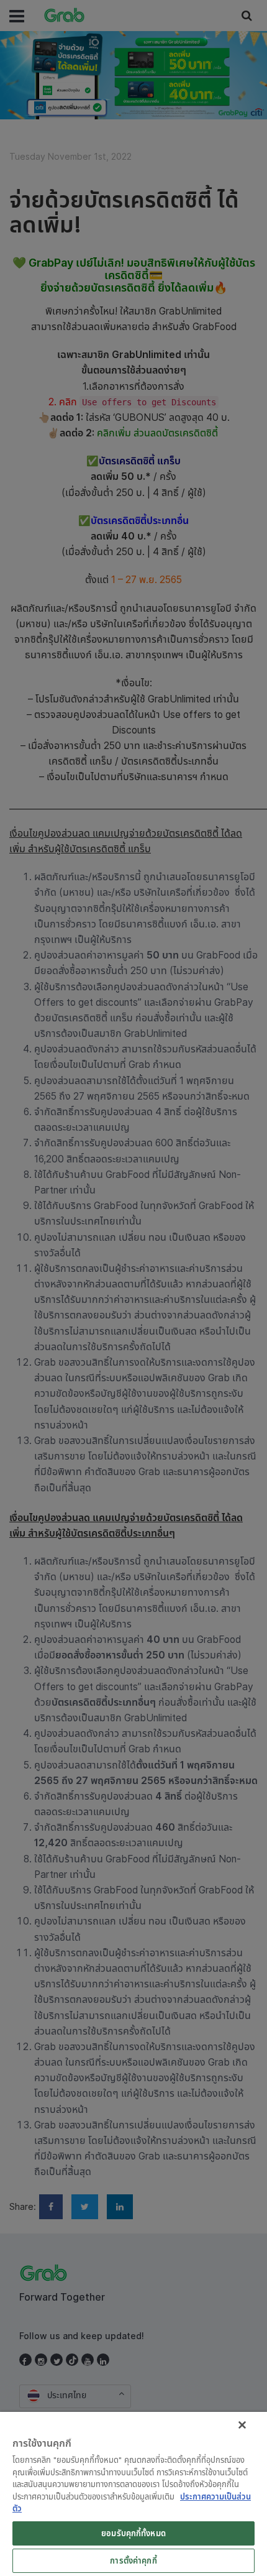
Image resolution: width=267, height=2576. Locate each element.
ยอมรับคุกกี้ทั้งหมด (133, 2533)
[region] (133, 2494)
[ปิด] (242, 2425)
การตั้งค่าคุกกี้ (133, 2560)
